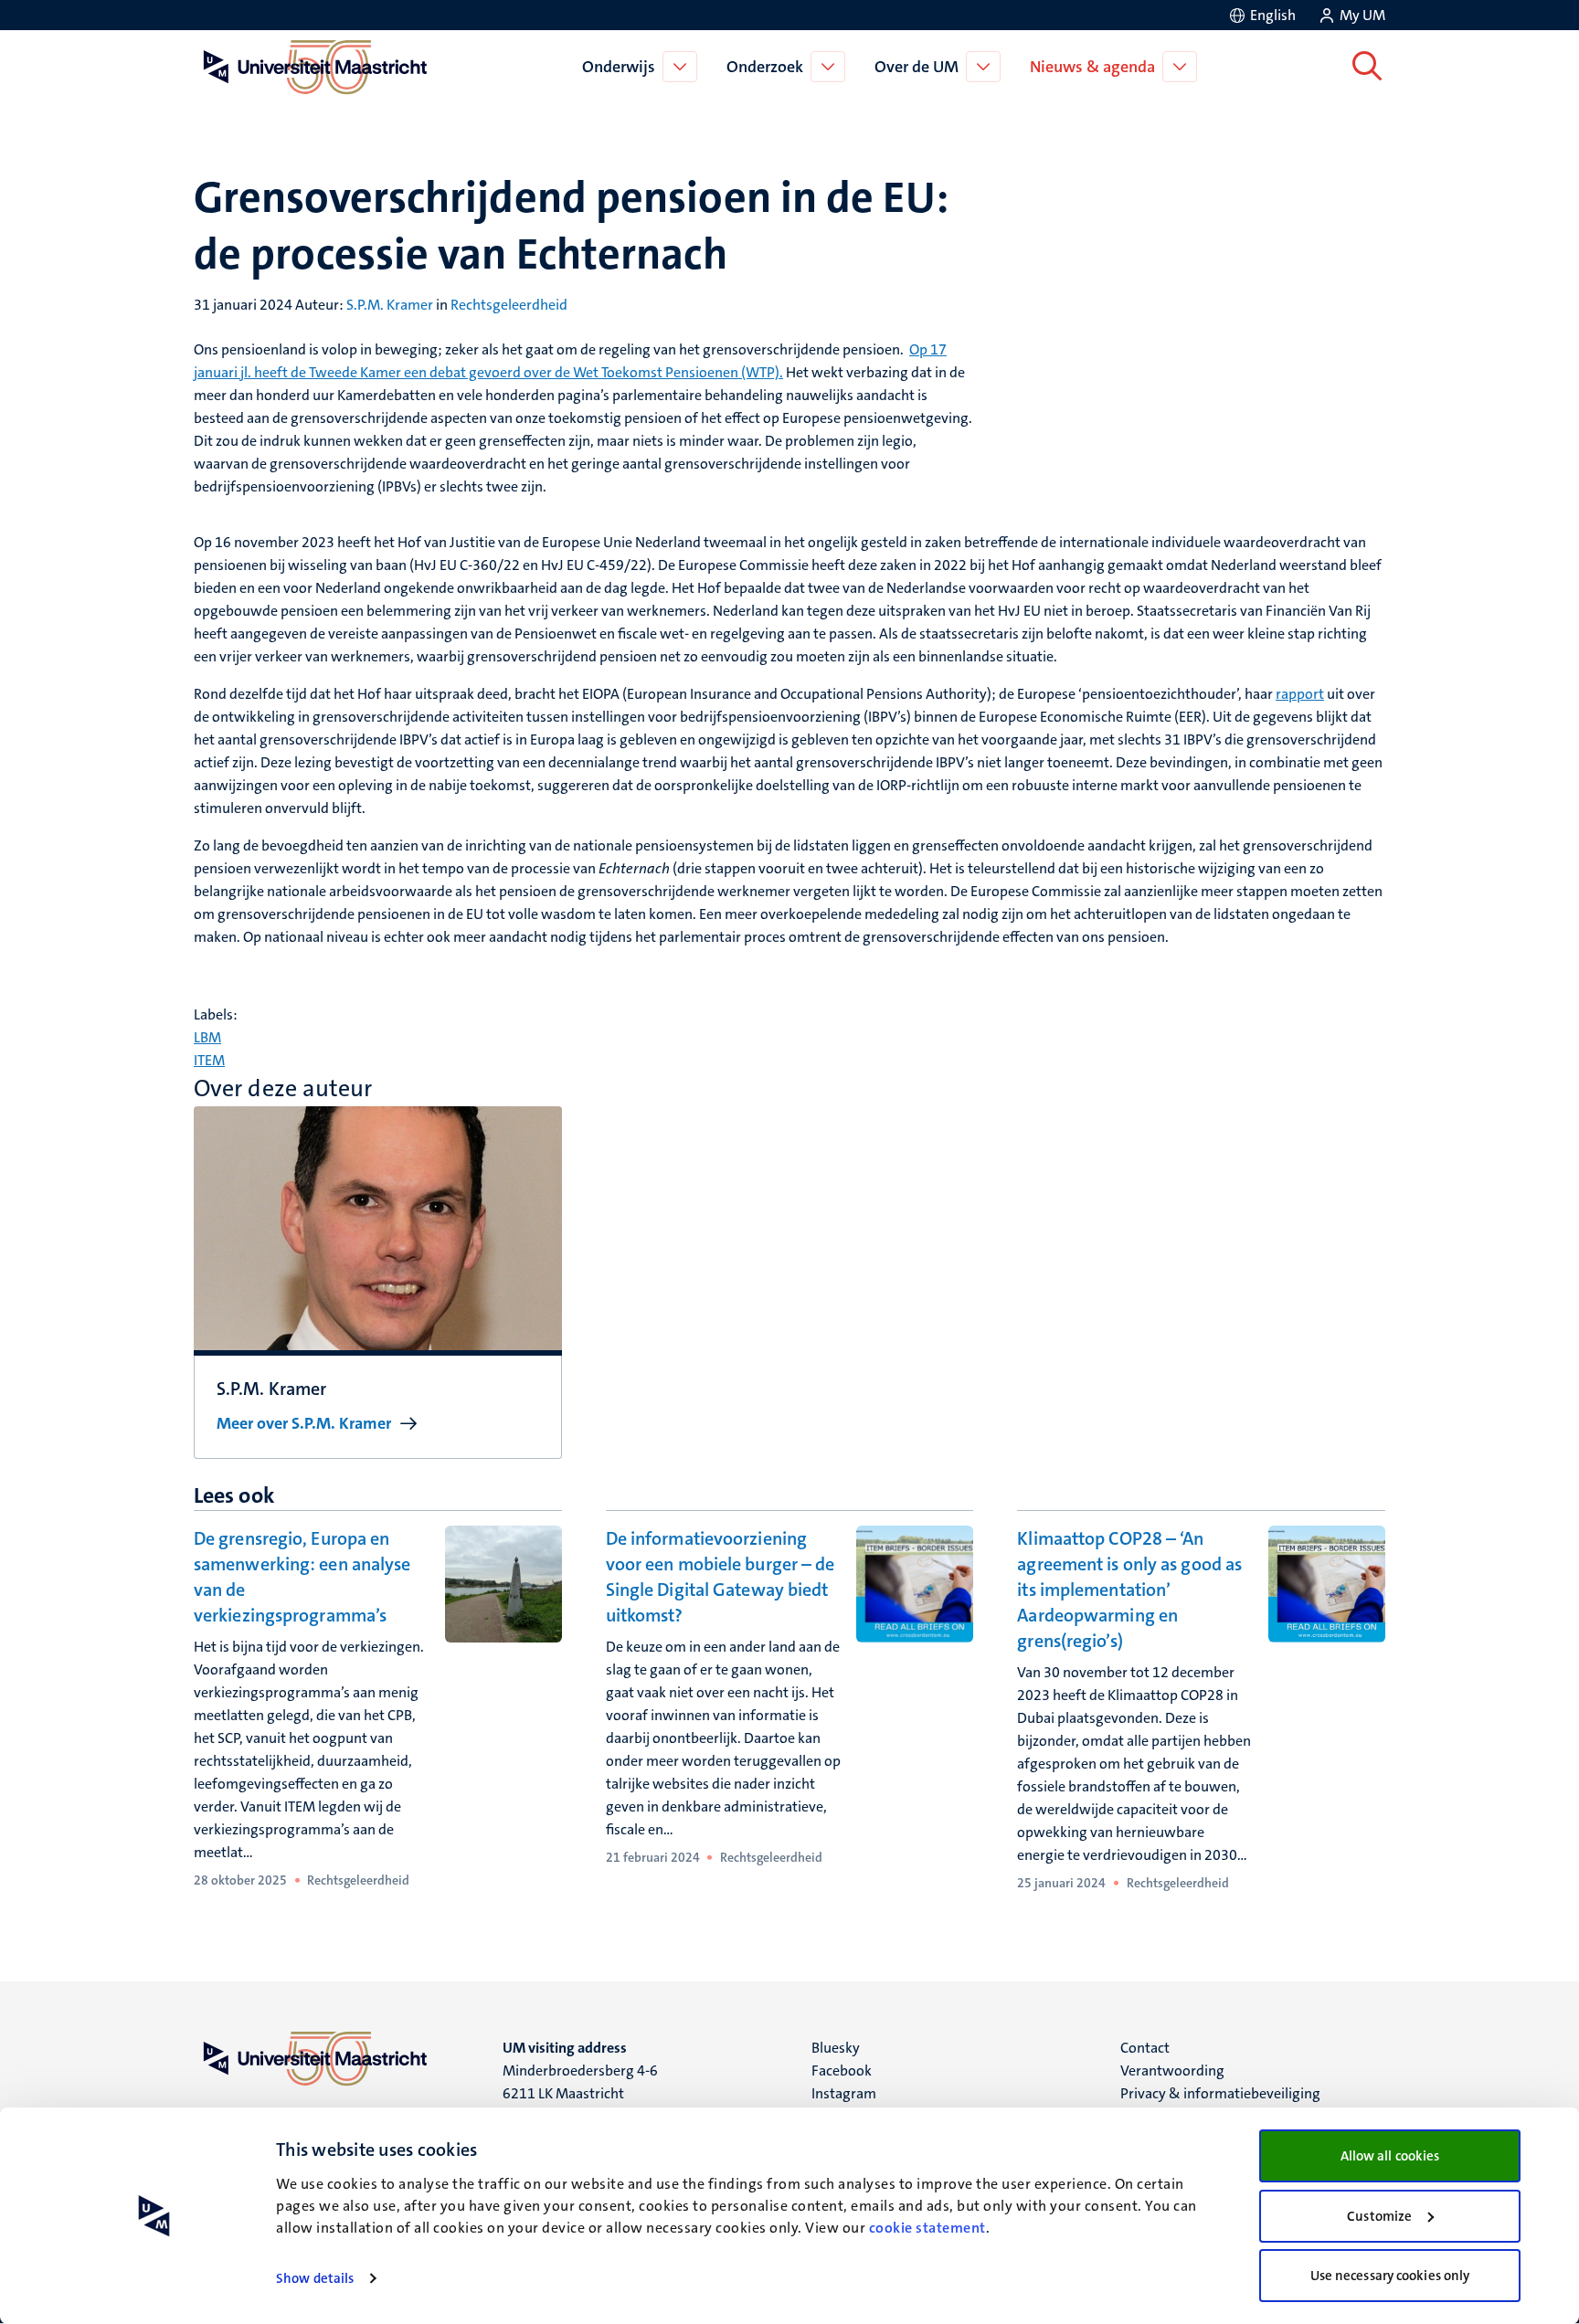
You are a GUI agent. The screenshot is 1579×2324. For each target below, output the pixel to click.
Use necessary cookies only (1390, 2276)
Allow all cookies (1390, 2156)
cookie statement (927, 2228)
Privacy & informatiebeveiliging (1220, 2093)
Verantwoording (1172, 2070)
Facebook (842, 2070)
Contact (1145, 2048)
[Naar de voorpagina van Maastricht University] (312, 67)
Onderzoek (765, 67)
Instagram (844, 2093)
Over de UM (917, 67)
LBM (207, 1037)
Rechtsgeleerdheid (509, 305)
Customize (1379, 2216)
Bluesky (836, 2048)
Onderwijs (619, 67)
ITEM (209, 1060)
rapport (1300, 694)
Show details (315, 2278)
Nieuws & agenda (1092, 67)
